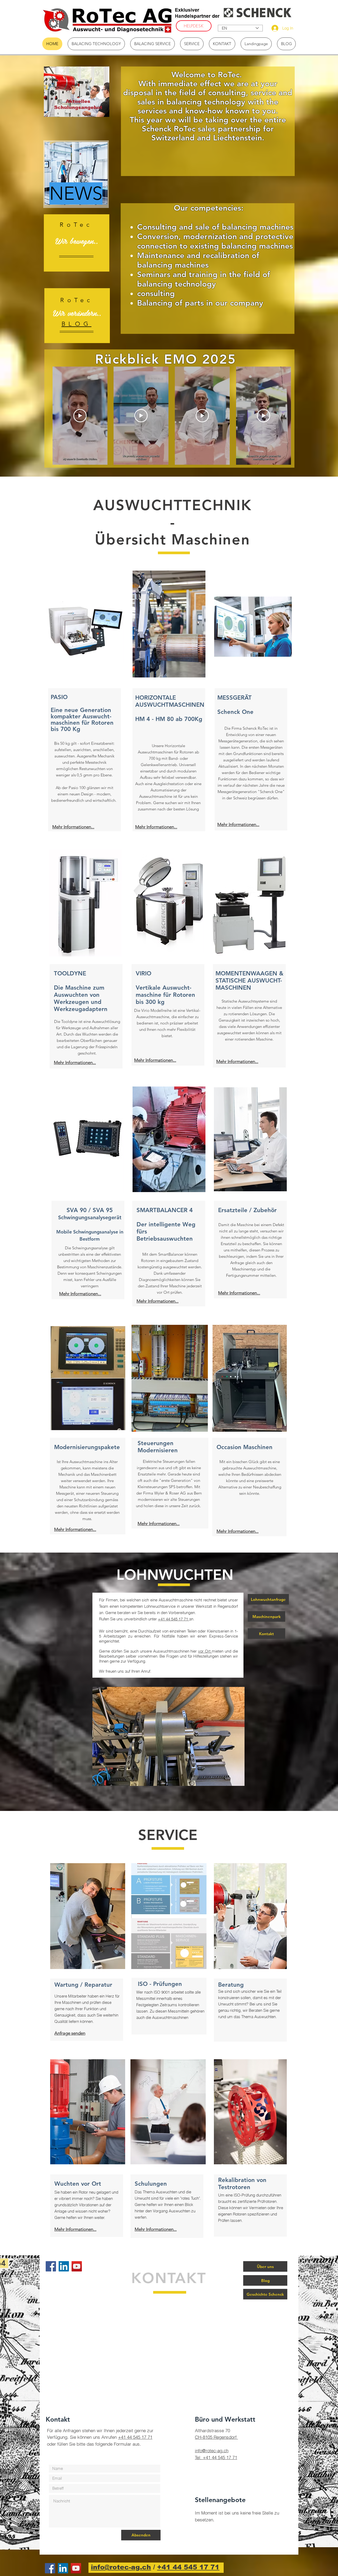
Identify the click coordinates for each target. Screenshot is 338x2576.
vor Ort (205, 1651)
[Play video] (80, 416)
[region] (77, 92)
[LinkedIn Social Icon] (64, 2266)
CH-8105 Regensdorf (216, 2437)
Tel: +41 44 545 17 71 (216, 2457)
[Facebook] (51, 2266)
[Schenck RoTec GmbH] (77, 2266)
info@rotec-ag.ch (212, 2451)
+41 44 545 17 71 (173, 1619)
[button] (168, 1736)
